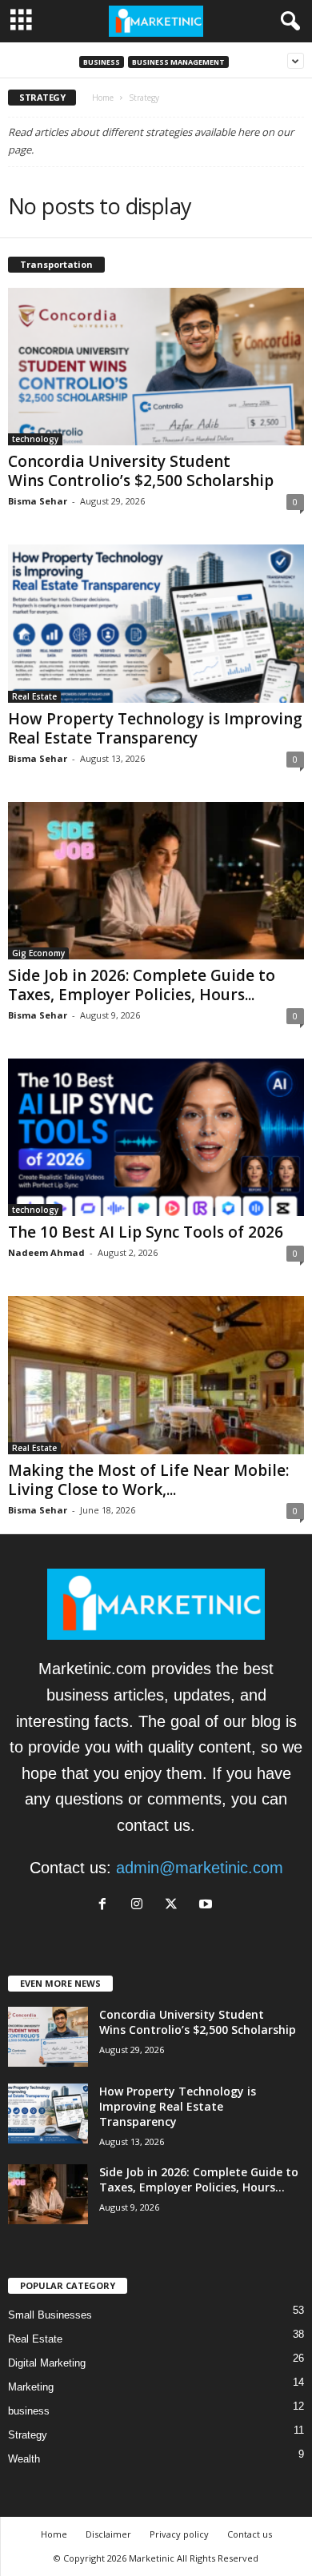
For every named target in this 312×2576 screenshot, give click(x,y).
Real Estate (34, 696)
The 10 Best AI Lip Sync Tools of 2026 (146, 1232)
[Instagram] (141, 1904)
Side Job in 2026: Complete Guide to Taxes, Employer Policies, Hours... (142, 985)
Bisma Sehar (38, 501)
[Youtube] (208, 1904)
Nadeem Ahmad (46, 1252)
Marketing (31, 2387)
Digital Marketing (47, 2363)
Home (103, 98)
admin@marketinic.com (200, 1868)
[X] (176, 1904)
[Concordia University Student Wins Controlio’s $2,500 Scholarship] (156, 367)
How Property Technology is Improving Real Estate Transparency (155, 728)
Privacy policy (179, 2534)
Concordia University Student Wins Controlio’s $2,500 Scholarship (141, 471)
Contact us (250, 2534)
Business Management (178, 62)
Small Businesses (50, 2315)
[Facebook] (107, 1904)
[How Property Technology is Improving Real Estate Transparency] (156, 623)
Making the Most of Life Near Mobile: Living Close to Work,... (148, 1480)
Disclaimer (108, 2534)
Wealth (24, 2459)
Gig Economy (38, 953)
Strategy (28, 2435)
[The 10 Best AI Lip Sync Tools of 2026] (156, 1137)
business (102, 62)
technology (35, 439)
